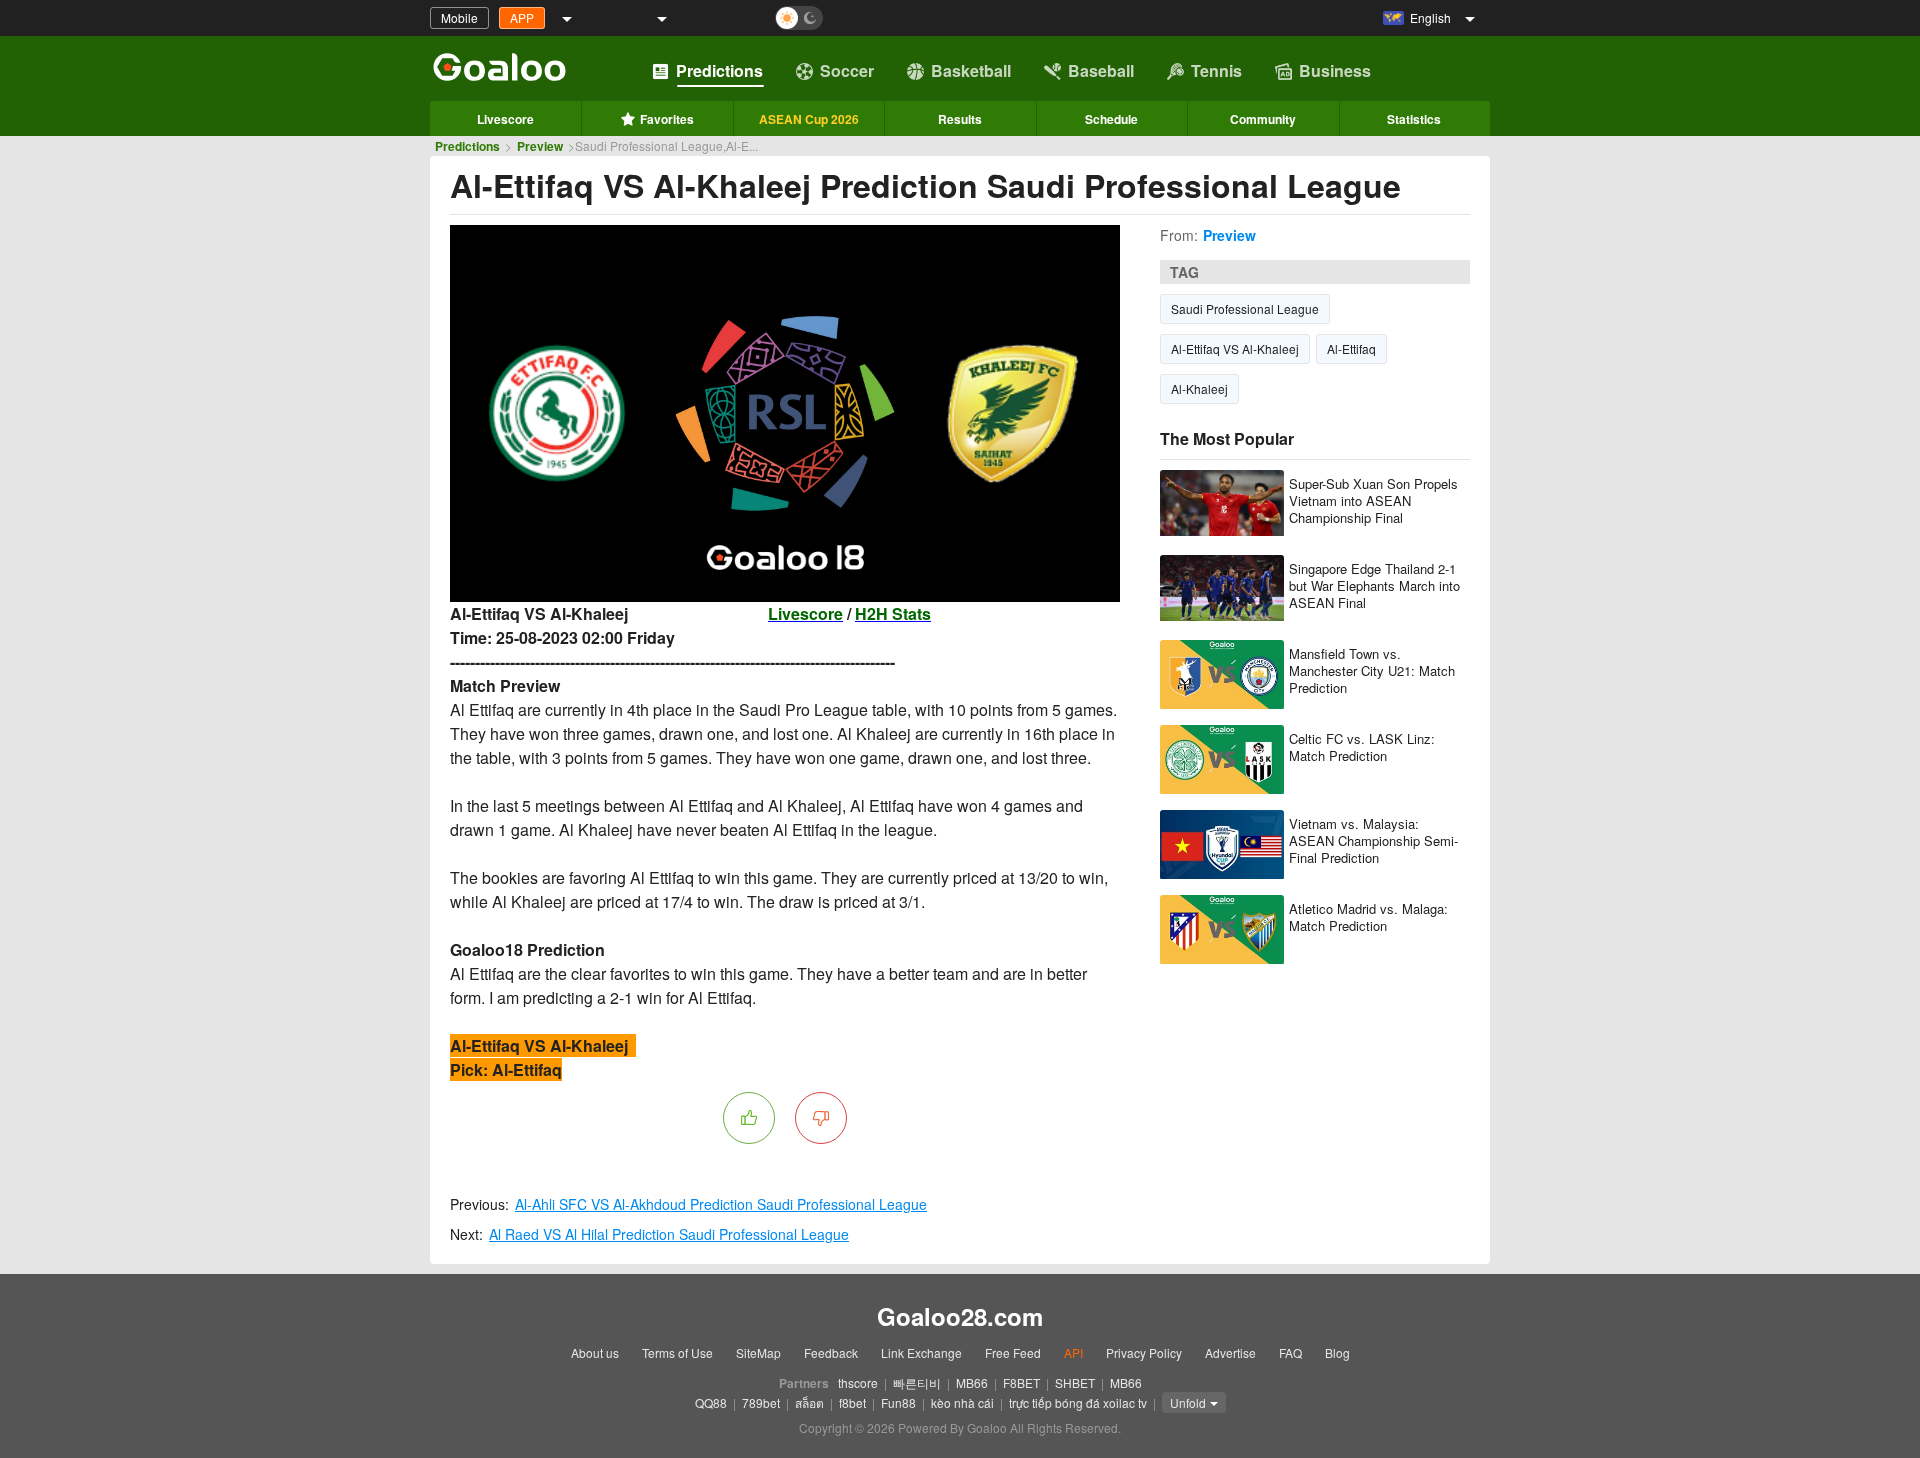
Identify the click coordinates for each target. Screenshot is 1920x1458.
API (1073, 1352)
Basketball (971, 70)
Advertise (1230, 1352)
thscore (858, 1382)
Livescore (505, 119)
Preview (540, 146)
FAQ (1290, 1352)
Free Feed (1013, 1352)
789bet (761, 1402)
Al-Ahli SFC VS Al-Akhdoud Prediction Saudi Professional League (721, 1204)
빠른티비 (917, 1382)
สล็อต (809, 1402)
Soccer (847, 70)
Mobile (459, 17)
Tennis (1216, 70)
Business (1335, 70)
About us (595, 1352)
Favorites (667, 119)
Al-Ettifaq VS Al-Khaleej (1235, 348)
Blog (1337, 1352)
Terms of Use (677, 1352)
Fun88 (898, 1402)
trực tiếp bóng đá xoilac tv (1078, 1402)
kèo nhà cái (962, 1402)
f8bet (852, 1402)
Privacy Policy (1144, 1352)
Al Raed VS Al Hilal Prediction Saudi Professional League (669, 1234)
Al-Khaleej (1199, 388)
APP (522, 17)
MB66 (972, 1382)
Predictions (719, 70)
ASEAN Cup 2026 (809, 119)
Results (960, 119)
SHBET (1075, 1382)
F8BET (1021, 1382)
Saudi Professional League (1245, 308)
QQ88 (711, 1402)
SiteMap (758, 1352)
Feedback (831, 1352)
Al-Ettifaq (1351, 348)
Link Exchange (921, 1352)
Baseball (1101, 70)
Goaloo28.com (960, 1316)
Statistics (1414, 119)
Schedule (1111, 119)
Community (1263, 119)
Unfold (1188, 1402)
